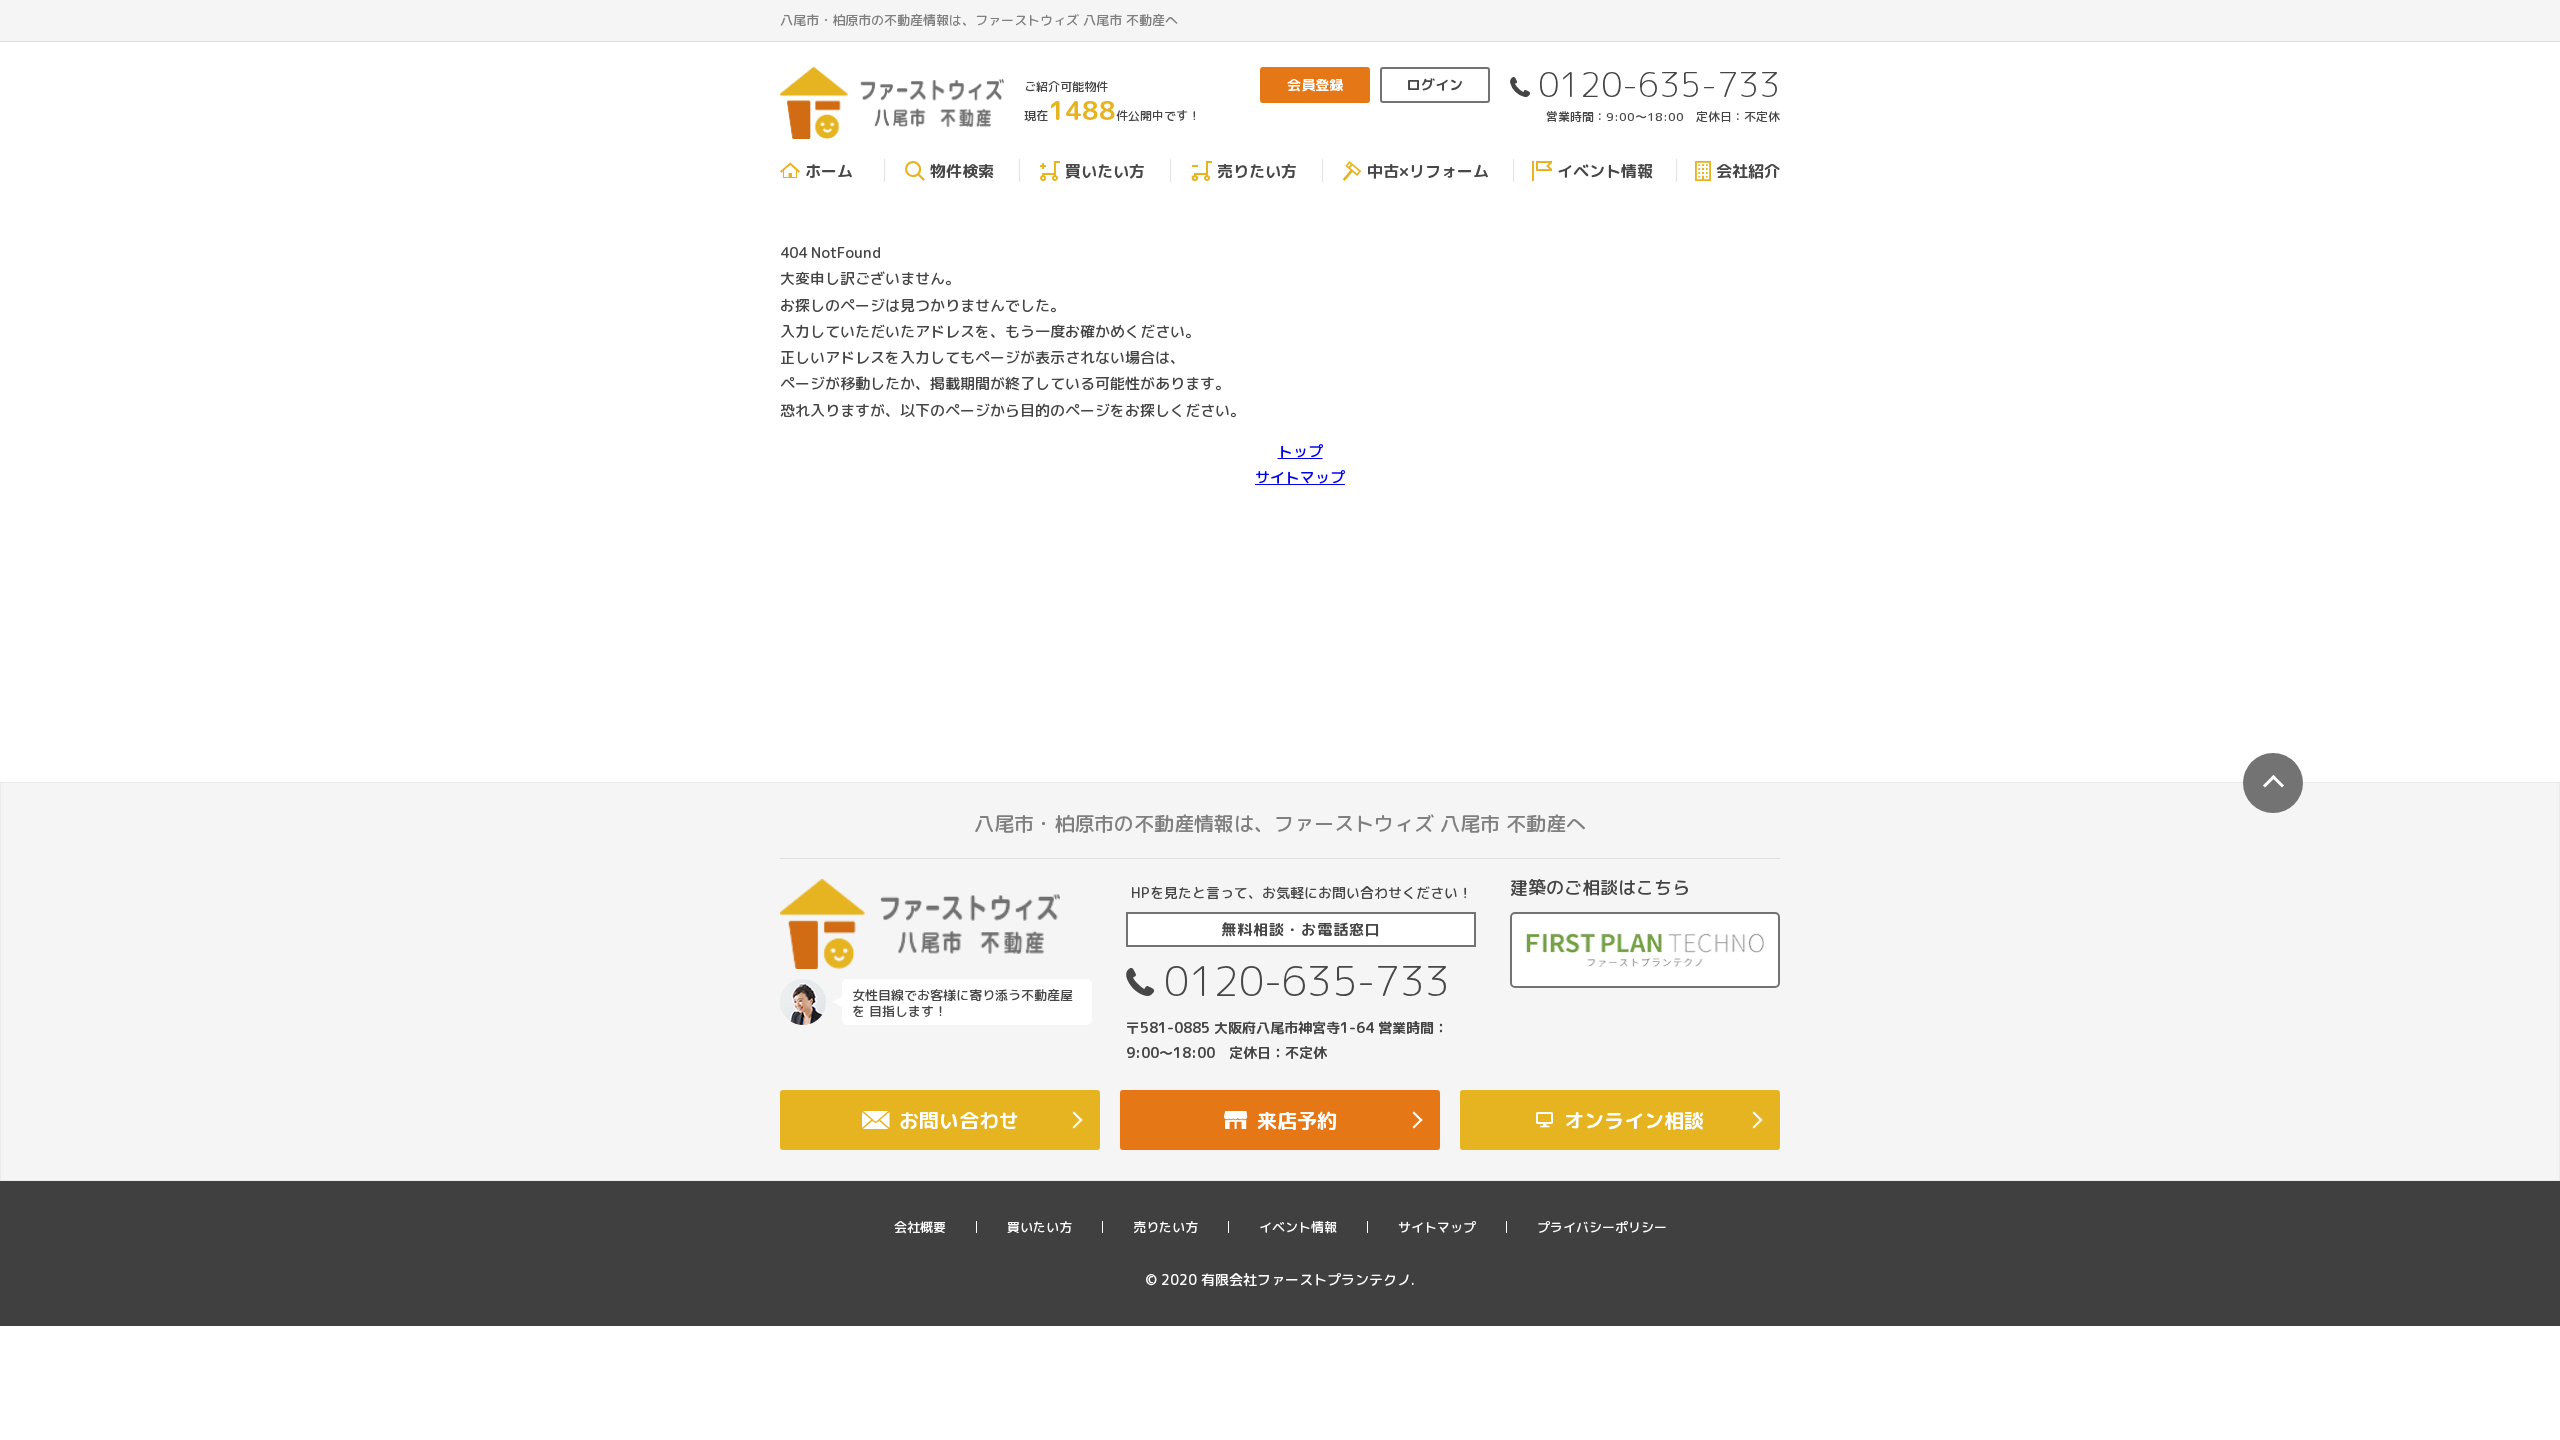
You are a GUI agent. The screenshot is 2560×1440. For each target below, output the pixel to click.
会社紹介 (1748, 171)
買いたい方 (1105, 171)
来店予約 (1297, 1120)
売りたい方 (1257, 171)
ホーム (829, 171)
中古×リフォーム (1428, 171)
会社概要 (920, 1227)
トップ (1300, 451)
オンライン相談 (1634, 1120)
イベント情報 (1605, 171)
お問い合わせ (959, 1120)
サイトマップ (1300, 477)
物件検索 (962, 171)
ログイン (1435, 84)
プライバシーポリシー (1602, 1227)
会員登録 (1315, 84)
